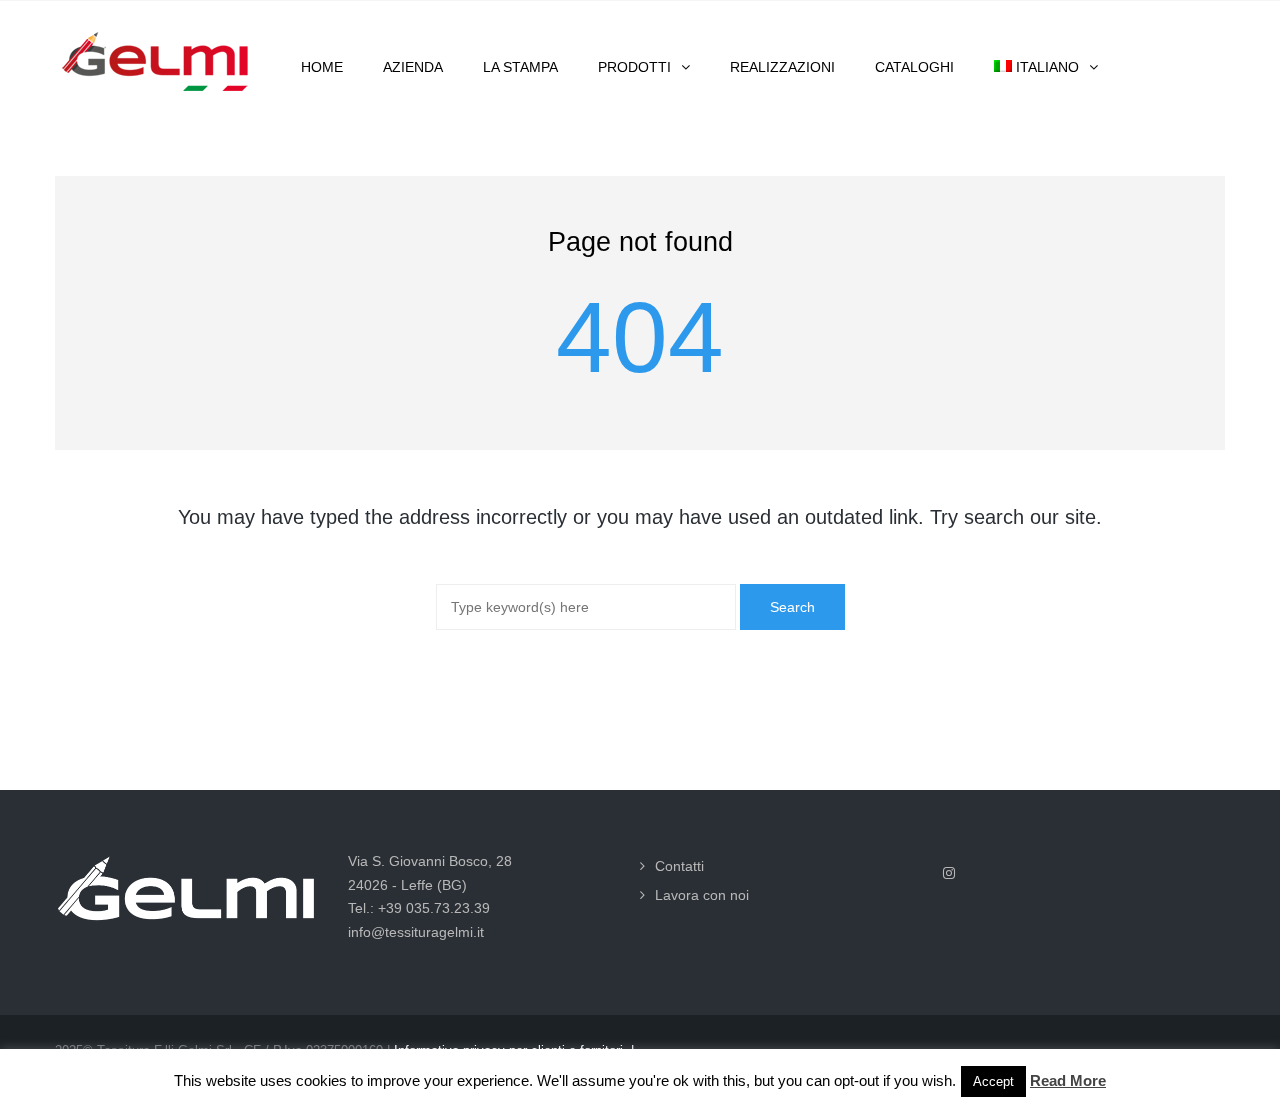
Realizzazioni (782, 67)
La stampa (520, 67)
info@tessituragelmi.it (416, 932)
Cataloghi (914, 67)
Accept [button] (993, 1081)
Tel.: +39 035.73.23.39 (419, 908)
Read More (1068, 1080)
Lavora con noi (702, 895)
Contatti (679, 866)
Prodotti (634, 67)
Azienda (413, 67)
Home (322, 67)
